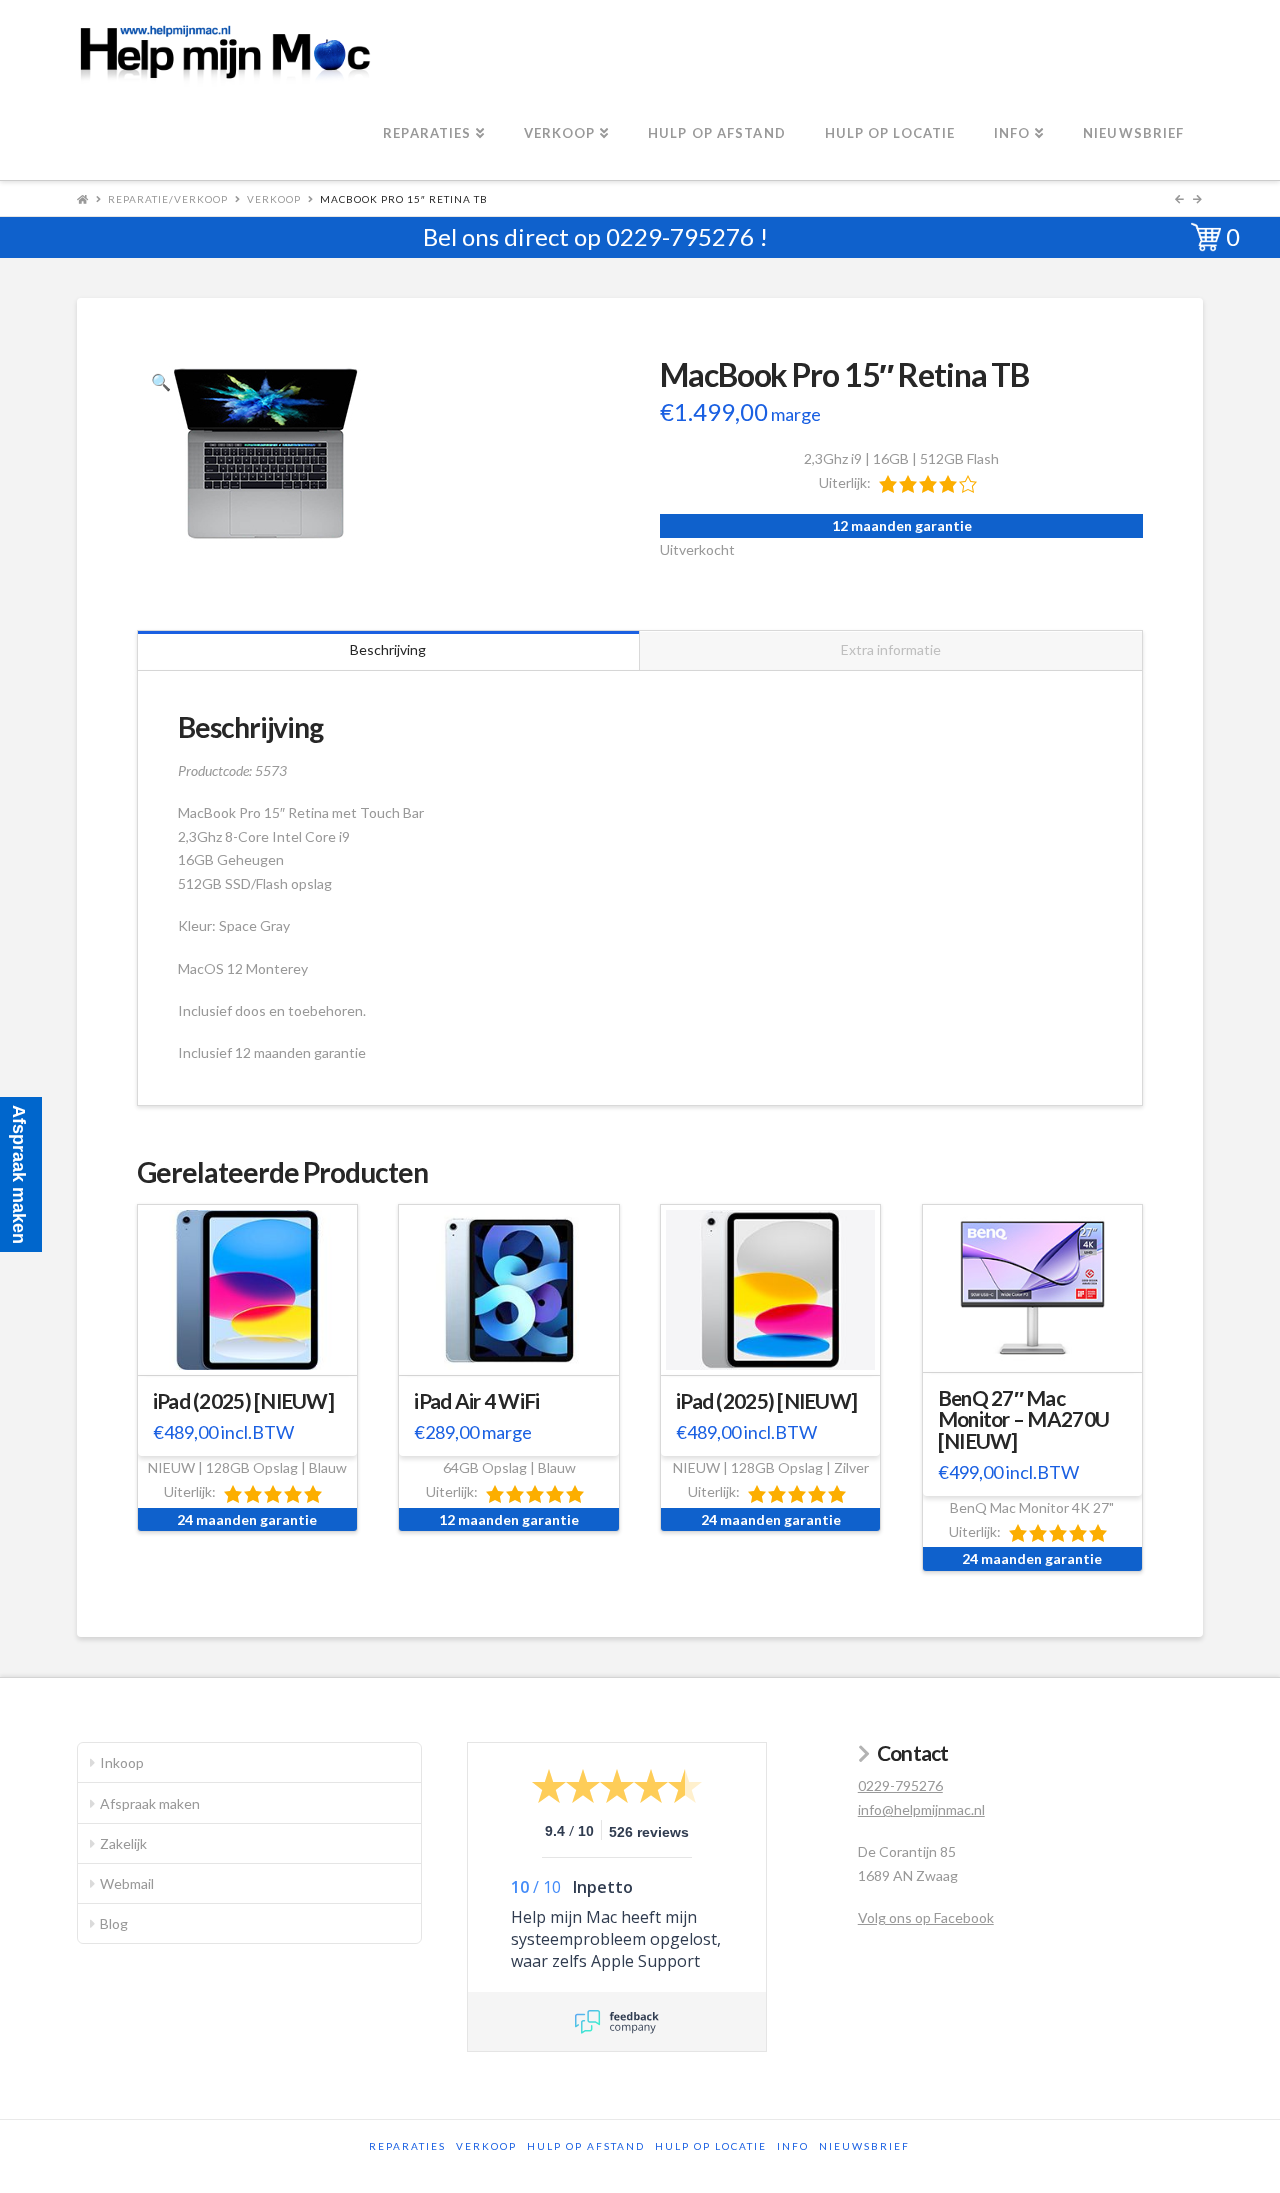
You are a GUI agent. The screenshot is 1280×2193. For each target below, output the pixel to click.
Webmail (127, 1883)
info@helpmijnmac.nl (921, 1809)
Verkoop (274, 199)
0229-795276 (680, 236)
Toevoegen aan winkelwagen (256, 1356)
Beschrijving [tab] (388, 649)
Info (793, 2146)
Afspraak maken (150, 1803)
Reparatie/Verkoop (168, 199)
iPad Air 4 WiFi (476, 1401)
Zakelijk (123, 1843)
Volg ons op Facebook (926, 1917)
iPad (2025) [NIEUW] (243, 1401)
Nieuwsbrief (864, 2146)
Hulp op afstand (586, 2146)
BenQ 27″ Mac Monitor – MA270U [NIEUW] (1023, 1420)
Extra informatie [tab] (891, 649)
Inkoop (122, 1762)
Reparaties (407, 2146)
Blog (114, 1923)
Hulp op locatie (711, 2146)
